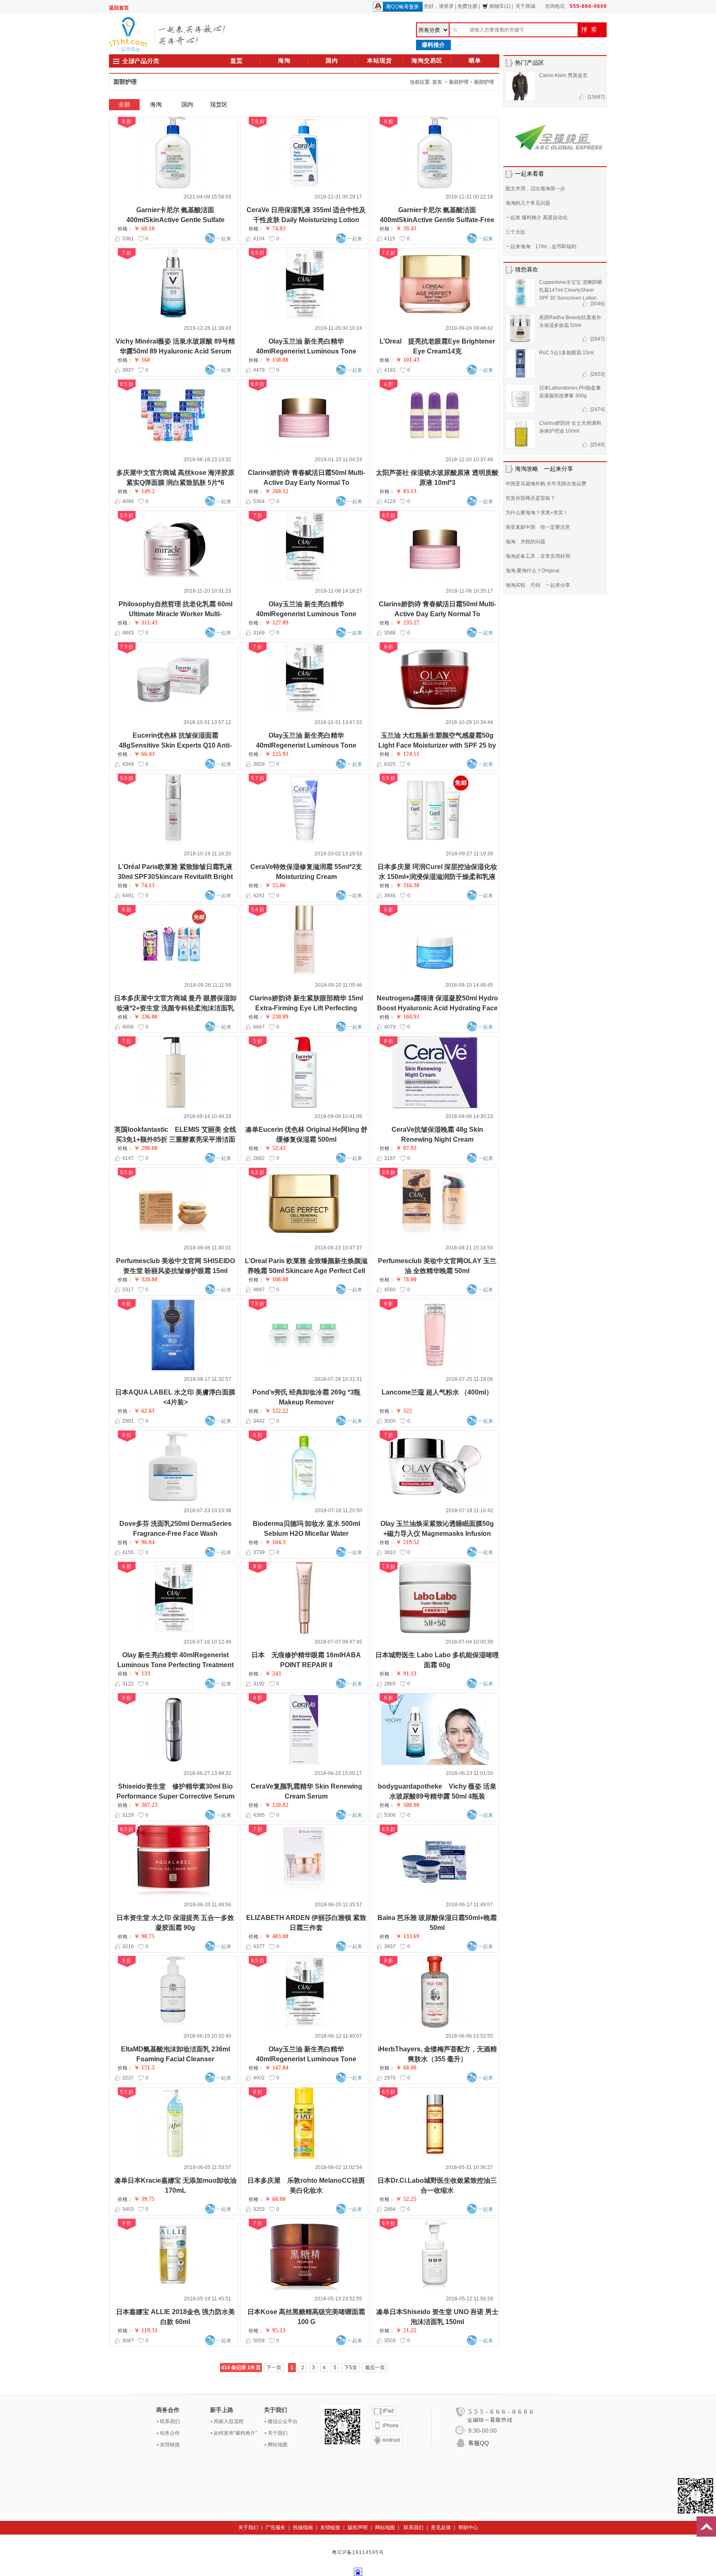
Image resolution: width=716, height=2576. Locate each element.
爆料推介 (433, 45)
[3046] (597, 304)
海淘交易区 (427, 61)
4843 (128, 633)
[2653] (597, 374)
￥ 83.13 (406, 491)
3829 (259, 764)
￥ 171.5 (144, 2068)
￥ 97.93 (406, 1148)
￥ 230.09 (277, 1017)
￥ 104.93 (408, 1017)
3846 (390, 896)
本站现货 (380, 61)
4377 (259, 1947)
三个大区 (515, 232)
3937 (390, 1947)
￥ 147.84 (277, 2068)
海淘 (284, 61)
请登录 (446, 6)
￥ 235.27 (408, 623)
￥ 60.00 (406, 2068)
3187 (390, 1158)
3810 (390, 1552)
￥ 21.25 (406, 2330)
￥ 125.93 (277, 754)
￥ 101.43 (408, 360)
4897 (259, 1290)
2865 (390, 1684)
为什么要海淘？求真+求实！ (537, 513)
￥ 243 (273, 1674)
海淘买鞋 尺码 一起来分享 (538, 585)
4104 (259, 239)
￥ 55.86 (275, 885)
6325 (390, 764)
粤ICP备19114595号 (358, 2552)
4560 (390, 1290)
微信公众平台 (283, 2421)
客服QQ (479, 2443)
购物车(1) (500, 6)
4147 (128, 1158)
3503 (390, 2341)
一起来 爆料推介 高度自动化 (537, 218)
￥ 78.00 (406, 1280)
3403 (128, 2209)
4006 (128, 1027)
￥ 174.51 (408, 754)
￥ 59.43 (406, 229)
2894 (390, 2209)
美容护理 (459, 82)
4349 (128, 764)
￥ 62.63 (144, 1411)
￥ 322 (404, 1411)
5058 (259, 2341)
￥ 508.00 (408, 1805)
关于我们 (278, 2433)
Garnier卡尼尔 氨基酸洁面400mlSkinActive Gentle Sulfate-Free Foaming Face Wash (437, 220)
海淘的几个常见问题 (528, 203)
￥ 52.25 (406, 2199)
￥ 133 (142, 1674)
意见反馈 (441, 2528)
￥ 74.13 (144, 885)
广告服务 (276, 2528)
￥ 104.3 (275, 1542)
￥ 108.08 (277, 1280)
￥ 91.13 (406, 1674)
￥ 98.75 (144, 1936)
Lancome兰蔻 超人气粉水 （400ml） (437, 1392)
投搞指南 (303, 2528)
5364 (259, 501)
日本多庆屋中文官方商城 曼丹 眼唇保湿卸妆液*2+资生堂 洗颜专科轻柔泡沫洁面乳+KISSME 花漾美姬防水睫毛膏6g (175, 1008)
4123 (390, 501)
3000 (390, 1421)
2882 (259, 1158)
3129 (128, 1815)
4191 (390, 370)
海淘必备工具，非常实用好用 (538, 556)
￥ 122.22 (277, 1411)
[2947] (597, 339)
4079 (390, 1027)
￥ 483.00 (277, 1936)
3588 (390, 633)
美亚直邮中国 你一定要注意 (538, 527)
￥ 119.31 (146, 2330)
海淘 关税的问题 (525, 542)
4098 (128, 501)
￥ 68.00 (275, 2199)
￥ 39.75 (144, 2199)
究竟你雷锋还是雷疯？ (530, 498)
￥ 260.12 (277, 491)
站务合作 (170, 2433)
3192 (259, 1684)
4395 (259, 1815)
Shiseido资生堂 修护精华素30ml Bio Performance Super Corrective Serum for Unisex (175, 1796)
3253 (259, 2209)
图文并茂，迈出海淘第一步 (535, 189)
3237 (128, 2078)
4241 (259, 896)
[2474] (597, 409)
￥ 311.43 (146, 623)
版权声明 (358, 2528)
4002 (259, 2078)
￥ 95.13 (275, 2330)
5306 (390, 1815)
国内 (332, 61)
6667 (259, 1027)
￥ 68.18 (144, 229)
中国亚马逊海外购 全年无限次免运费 (546, 484)
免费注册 (467, 6)
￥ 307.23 (146, 1805)
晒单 (475, 61)
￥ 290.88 (146, 1148)
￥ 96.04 (144, 1542)
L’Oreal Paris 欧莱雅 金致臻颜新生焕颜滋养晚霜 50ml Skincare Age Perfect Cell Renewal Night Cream (306, 1271)
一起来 (224, 239)
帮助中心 (468, 2528)
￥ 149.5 (144, 491)
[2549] (597, 445)
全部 (124, 104)
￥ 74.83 (275, 229)
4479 (259, 370)
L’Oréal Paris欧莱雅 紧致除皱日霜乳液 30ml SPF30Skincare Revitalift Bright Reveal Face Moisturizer (175, 877)
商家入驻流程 (229, 2421)
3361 (128, 239)
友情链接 (170, 2445)
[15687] (596, 97)
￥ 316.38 (408, 885)
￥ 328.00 (146, 1280)
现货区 (219, 104)
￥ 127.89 (277, 623)
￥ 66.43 (144, 754)
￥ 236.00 (146, 1017)
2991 (128, 1421)
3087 (128, 2341)
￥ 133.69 (408, 1936)
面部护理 (484, 82)
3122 (128, 1684)
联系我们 (170, 2421)
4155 (128, 1552)
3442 (259, 1421)
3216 (128, 1947)
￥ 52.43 (275, 1148)
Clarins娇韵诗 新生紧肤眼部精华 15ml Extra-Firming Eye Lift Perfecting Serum (306, 1008)
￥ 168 (142, 360)
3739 (259, 1552)
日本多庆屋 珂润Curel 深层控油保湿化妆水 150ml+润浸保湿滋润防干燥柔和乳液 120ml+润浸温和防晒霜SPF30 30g (437, 877)
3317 (128, 1290)
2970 (390, 2078)
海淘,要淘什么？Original (532, 571)
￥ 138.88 (277, 360)
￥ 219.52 (408, 1542)
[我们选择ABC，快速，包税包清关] (555, 136)
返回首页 (119, 8)
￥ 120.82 (277, 1805)
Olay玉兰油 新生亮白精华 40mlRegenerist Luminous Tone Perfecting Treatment (306, 351)
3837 (128, 370)
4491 (128, 896)
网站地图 (278, 2445)
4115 (390, 239)
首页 (237, 61)
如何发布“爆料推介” (235, 2433)
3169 (259, 633)
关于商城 (525, 6)
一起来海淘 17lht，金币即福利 (541, 247)
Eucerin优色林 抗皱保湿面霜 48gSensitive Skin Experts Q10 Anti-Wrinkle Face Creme (175, 745)
